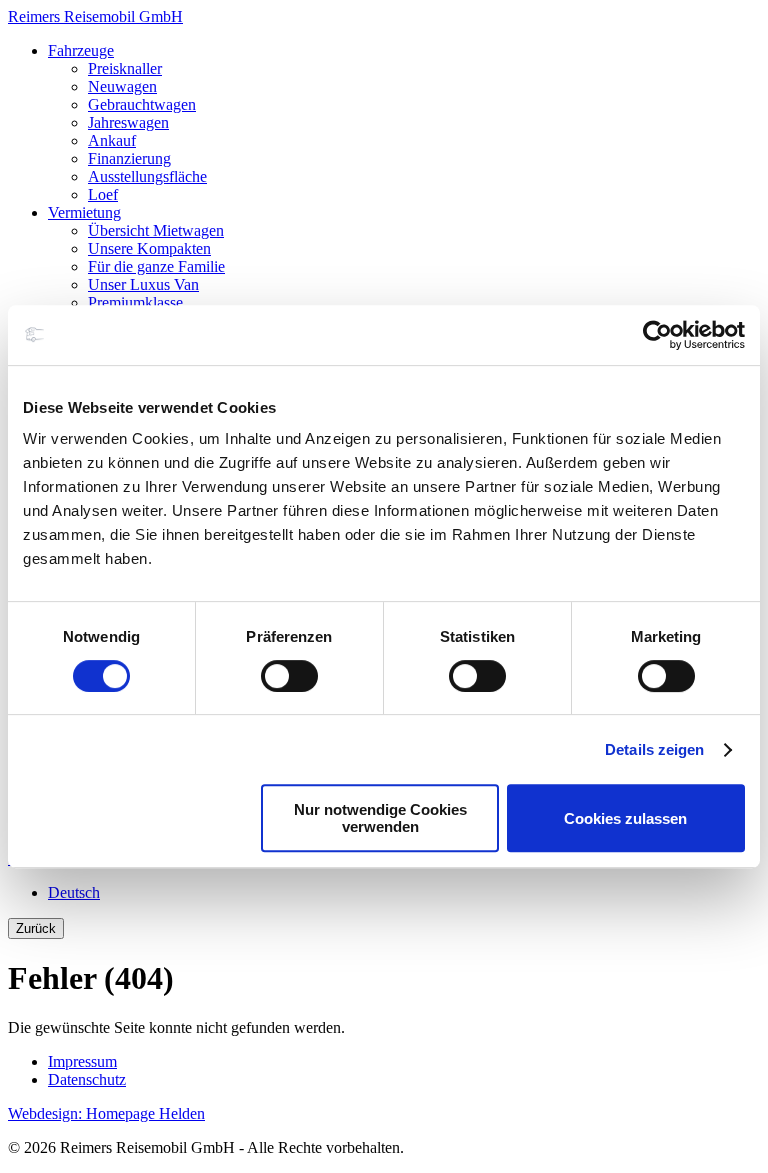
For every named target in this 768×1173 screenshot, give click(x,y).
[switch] (289, 676)
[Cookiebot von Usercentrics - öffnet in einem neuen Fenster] (657, 335)
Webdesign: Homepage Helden (106, 1113)
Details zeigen (654, 749)
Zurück (36, 928)
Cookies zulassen (625, 818)
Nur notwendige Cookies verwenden (380, 818)
